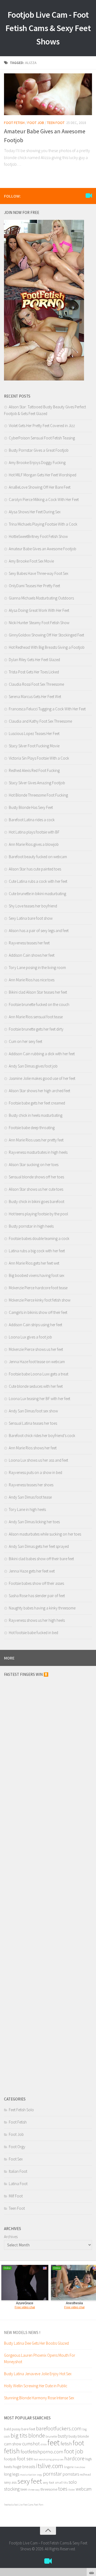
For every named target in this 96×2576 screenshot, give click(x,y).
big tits (19, 2435)
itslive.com (50, 2466)
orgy (40, 2475)
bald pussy (12, 2429)
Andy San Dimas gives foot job (33, 1066)
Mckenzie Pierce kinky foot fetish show (40, 1300)
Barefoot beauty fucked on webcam (38, 857)
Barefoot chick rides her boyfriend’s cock (42, 1436)
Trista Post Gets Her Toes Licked (34, 672)
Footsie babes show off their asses (36, 1583)
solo (73, 2482)
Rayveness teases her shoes (31, 1485)
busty (63, 2436)
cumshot (31, 2444)
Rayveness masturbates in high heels (38, 1152)
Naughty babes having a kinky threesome (42, 1608)
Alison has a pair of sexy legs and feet (39, 931)
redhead (85, 2474)
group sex (58, 2459)
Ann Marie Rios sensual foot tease (36, 1017)
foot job (74, 2451)
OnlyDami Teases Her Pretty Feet (34, 586)
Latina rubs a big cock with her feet (37, 1251)
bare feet (28, 2429)
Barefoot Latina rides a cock (32, 820)
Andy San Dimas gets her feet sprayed (39, 1546)
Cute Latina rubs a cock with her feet (38, 881)
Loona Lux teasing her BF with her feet (39, 1399)
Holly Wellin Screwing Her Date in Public (36, 2386)
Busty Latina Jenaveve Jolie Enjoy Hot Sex (38, 2374)
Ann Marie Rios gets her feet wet (34, 1263)
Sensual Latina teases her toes (33, 1423)
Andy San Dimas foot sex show (33, 1411)
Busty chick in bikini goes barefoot (37, 1202)
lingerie (69, 2467)
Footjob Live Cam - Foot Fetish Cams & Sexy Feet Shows (48, 28)
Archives (11, 2237)
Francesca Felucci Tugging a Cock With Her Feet (47, 709)
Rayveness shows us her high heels (37, 1620)
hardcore (74, 2458)
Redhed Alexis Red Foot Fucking (34, 770)
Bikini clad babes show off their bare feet (41, 1559)
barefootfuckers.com (59, 2428)
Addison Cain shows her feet (32, 955)
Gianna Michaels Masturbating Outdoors (41, 598)
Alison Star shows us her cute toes (36, 1189)
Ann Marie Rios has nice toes (32, 980)
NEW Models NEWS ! (22, 2332)
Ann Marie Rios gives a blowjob (34, 844)
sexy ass (10, 2482)
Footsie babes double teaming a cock (39, 1238)
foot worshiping (43, 2459)
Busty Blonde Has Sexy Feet (31, 807)
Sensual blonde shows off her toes (36, 1177)
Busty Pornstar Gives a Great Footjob (39, 450)
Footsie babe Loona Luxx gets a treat (39, 1374)
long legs (12, 2474)
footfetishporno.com (42, 2451)
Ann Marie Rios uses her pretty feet (36, 1140)
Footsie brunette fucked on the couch (39, 1004)
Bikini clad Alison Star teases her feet (38, 992)
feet (54, 2443)
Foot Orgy (17, 2147)
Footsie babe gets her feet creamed (37, 1103)
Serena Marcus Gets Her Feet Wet (35, 697)
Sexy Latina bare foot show (31, 918)
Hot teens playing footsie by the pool (38, 1214)
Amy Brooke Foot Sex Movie (31, 561)
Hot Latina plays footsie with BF (34, 832)
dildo (44, 2444)
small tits (61, 2482)
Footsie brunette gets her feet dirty (36, 1029)
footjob (10, 2459)
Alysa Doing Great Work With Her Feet (39, 610)
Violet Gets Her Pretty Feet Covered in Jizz (42, 426)
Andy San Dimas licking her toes (34, 1522)
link (91, 2492)
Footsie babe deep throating (32, 1128)
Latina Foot (18, 2184)
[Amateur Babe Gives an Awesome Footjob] (48, 94)
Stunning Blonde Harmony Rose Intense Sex (39, 2398)
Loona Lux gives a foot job (30, 1337)
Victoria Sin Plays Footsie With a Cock (39, 758)
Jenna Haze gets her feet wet (32, 1571)
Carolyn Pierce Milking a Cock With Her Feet (44, 499)
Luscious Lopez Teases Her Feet (34, 733)
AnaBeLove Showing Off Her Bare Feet (40, 487)
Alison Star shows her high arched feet (39, 1091)
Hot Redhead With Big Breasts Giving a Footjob (47, 647)
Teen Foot (56, 123)
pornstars (71, 2474)
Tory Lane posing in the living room (37, 968)
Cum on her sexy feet (25, 1041)
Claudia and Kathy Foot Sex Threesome (40, 721)
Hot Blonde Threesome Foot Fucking (38, 795)
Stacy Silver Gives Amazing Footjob (37, 783)
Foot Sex (16, 2159)
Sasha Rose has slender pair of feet (37, 1596)
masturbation (28, 2475)
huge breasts (24, 2466)
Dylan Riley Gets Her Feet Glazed (34, 660)
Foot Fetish (14, 123)
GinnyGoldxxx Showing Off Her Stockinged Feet (46, 635)
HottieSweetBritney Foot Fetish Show (38, 536)
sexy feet (30, 2481)
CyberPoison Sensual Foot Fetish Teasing (42, 438)
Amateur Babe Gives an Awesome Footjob (43, 549)
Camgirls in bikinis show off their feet (38, 1312)
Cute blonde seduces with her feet (36, 1386)
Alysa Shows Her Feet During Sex (35, 512)
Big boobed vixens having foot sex (37, 1275)
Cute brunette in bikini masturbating (37, 894)
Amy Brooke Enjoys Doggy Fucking (37, 463)
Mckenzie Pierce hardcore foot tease (38, 1288)
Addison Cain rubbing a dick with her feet (42, 1054)
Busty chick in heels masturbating (36, 1115)
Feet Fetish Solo (21, 2110)
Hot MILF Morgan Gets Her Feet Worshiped (43, 475)
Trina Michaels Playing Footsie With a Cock (43, 524)
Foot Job (36, 123)
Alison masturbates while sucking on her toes (45, 1534)
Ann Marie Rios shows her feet (33, 1448)
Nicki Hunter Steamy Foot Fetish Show (39, 623)
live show (80, 2467)
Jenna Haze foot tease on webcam (37, 1362)
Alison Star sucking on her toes (34, 1165)
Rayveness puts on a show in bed (35, 1472)
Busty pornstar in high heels (31, 1226)
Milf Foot (16, 2196)
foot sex (25, 2459)
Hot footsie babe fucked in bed (33, 1633)
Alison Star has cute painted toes (35, 869)
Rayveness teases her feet (29, 943)
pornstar (52, 2474)
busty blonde (79, 2436)
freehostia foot (11, 2505)
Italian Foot (18, 2171)
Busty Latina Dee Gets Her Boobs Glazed (36, 2343)
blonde (37, 2436)
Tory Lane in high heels (27, 1509)
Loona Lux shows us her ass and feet (38, 1460)
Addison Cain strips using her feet (35, 1325)
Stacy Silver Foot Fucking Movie (34, 746)
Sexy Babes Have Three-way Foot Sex (39, 573)
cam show (13, 2444)
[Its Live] (89, 196)
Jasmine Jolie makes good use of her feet (42, 1078)
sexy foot (48, 2482)
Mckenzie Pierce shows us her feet (36, 1349)
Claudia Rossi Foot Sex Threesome (36, 684)
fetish (66, 2443)
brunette (51, 2436)
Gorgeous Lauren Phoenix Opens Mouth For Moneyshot (40, 2358)
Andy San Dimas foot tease (30, 1497)
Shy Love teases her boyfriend (33, 906)
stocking (12, 2489)
